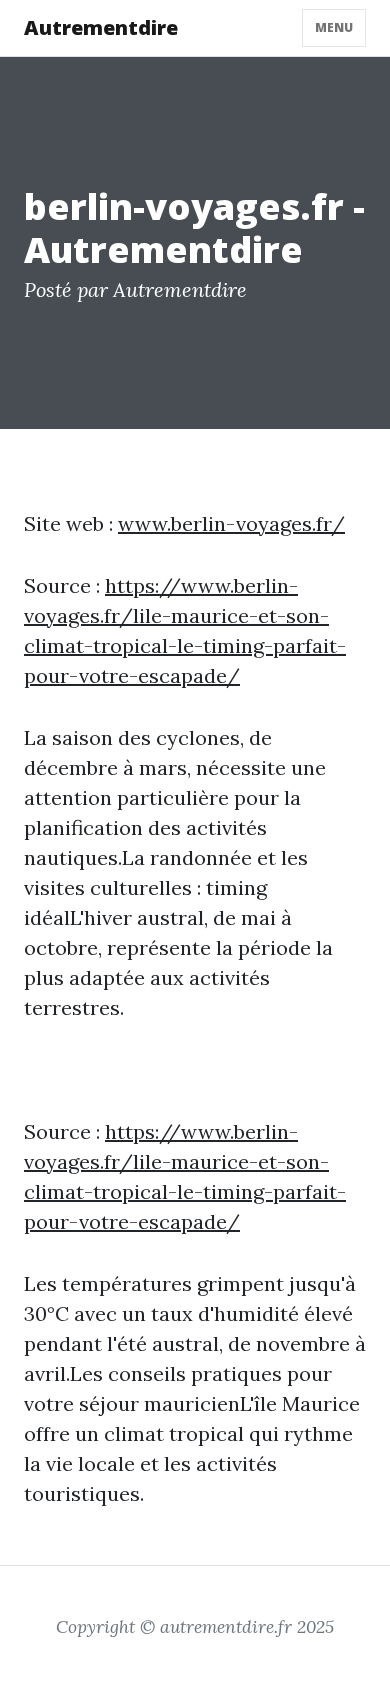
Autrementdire (101, 27)
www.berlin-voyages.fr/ (231, 523)
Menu (334, 27)
